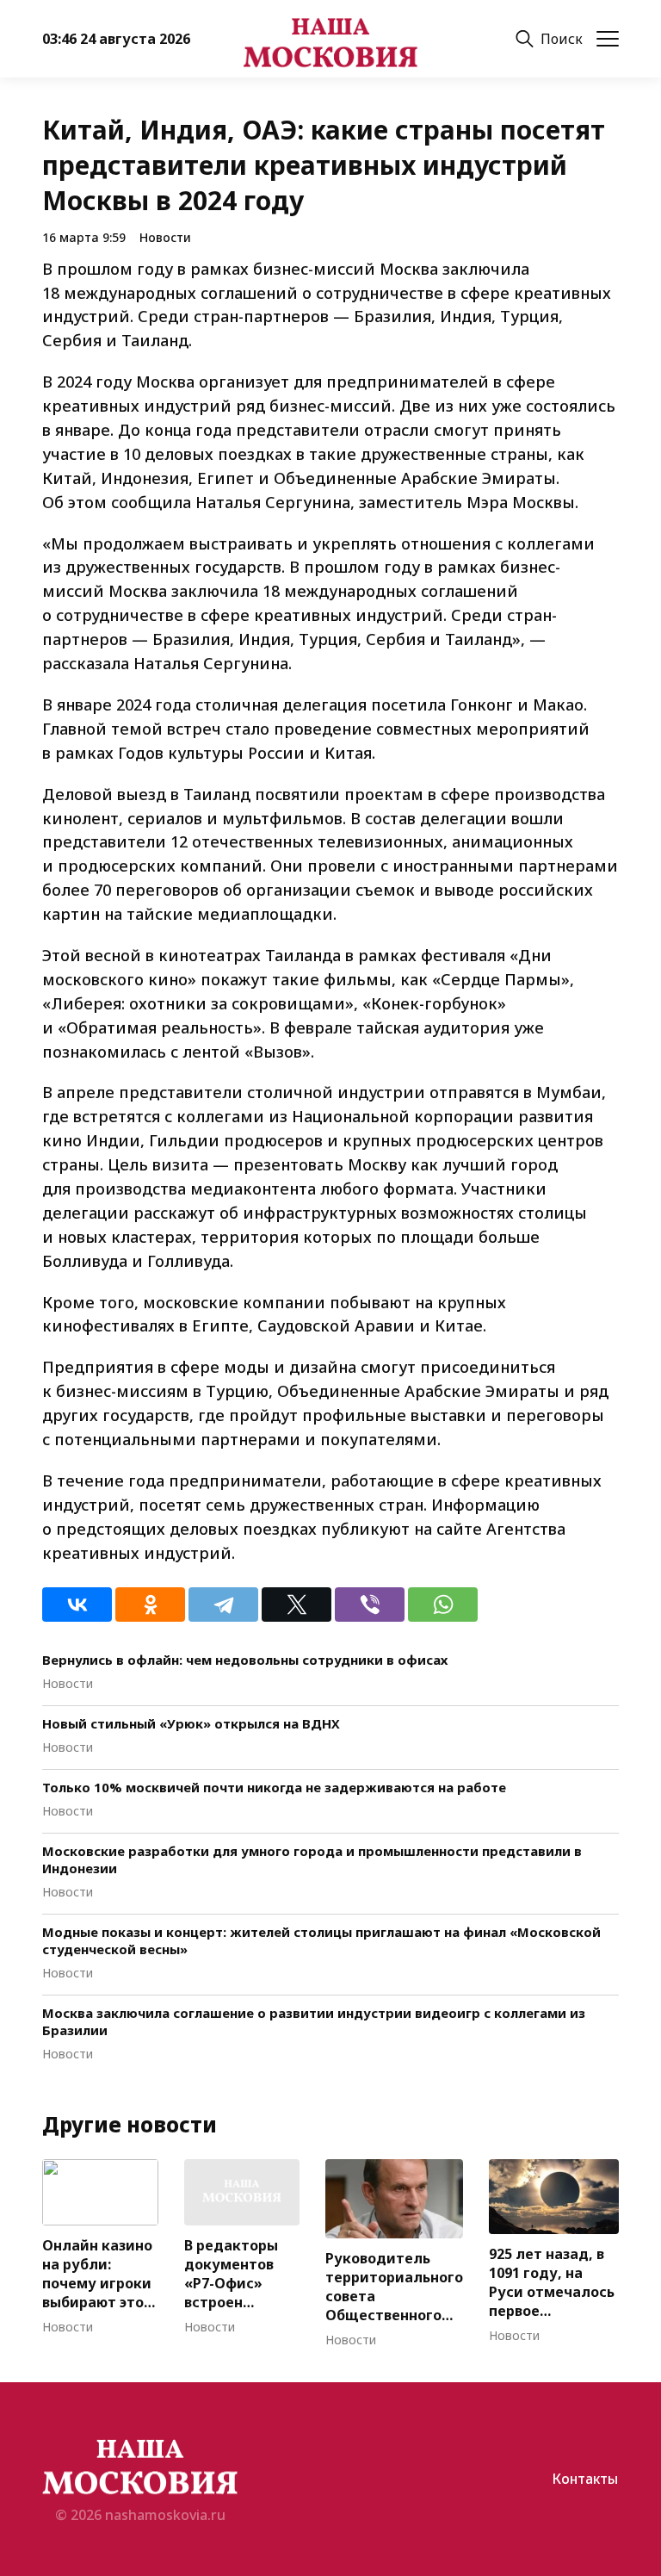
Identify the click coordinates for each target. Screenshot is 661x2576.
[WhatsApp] (443, 1605)
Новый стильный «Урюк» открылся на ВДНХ (191, 1723)
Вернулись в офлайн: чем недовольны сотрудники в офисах (245, 1660)
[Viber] (370, 1605)
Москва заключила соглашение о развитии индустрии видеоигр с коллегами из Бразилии (314, 2021)
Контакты (585, 2479)
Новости (165, 237)
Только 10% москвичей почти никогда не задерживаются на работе (274, 1787)
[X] (297, 1605)
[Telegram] (223, 1605)
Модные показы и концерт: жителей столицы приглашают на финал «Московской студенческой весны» (321, 1940)
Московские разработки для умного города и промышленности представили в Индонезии (312, 1859)
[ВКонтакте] (77, 1605)
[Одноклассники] (150, 1605)
